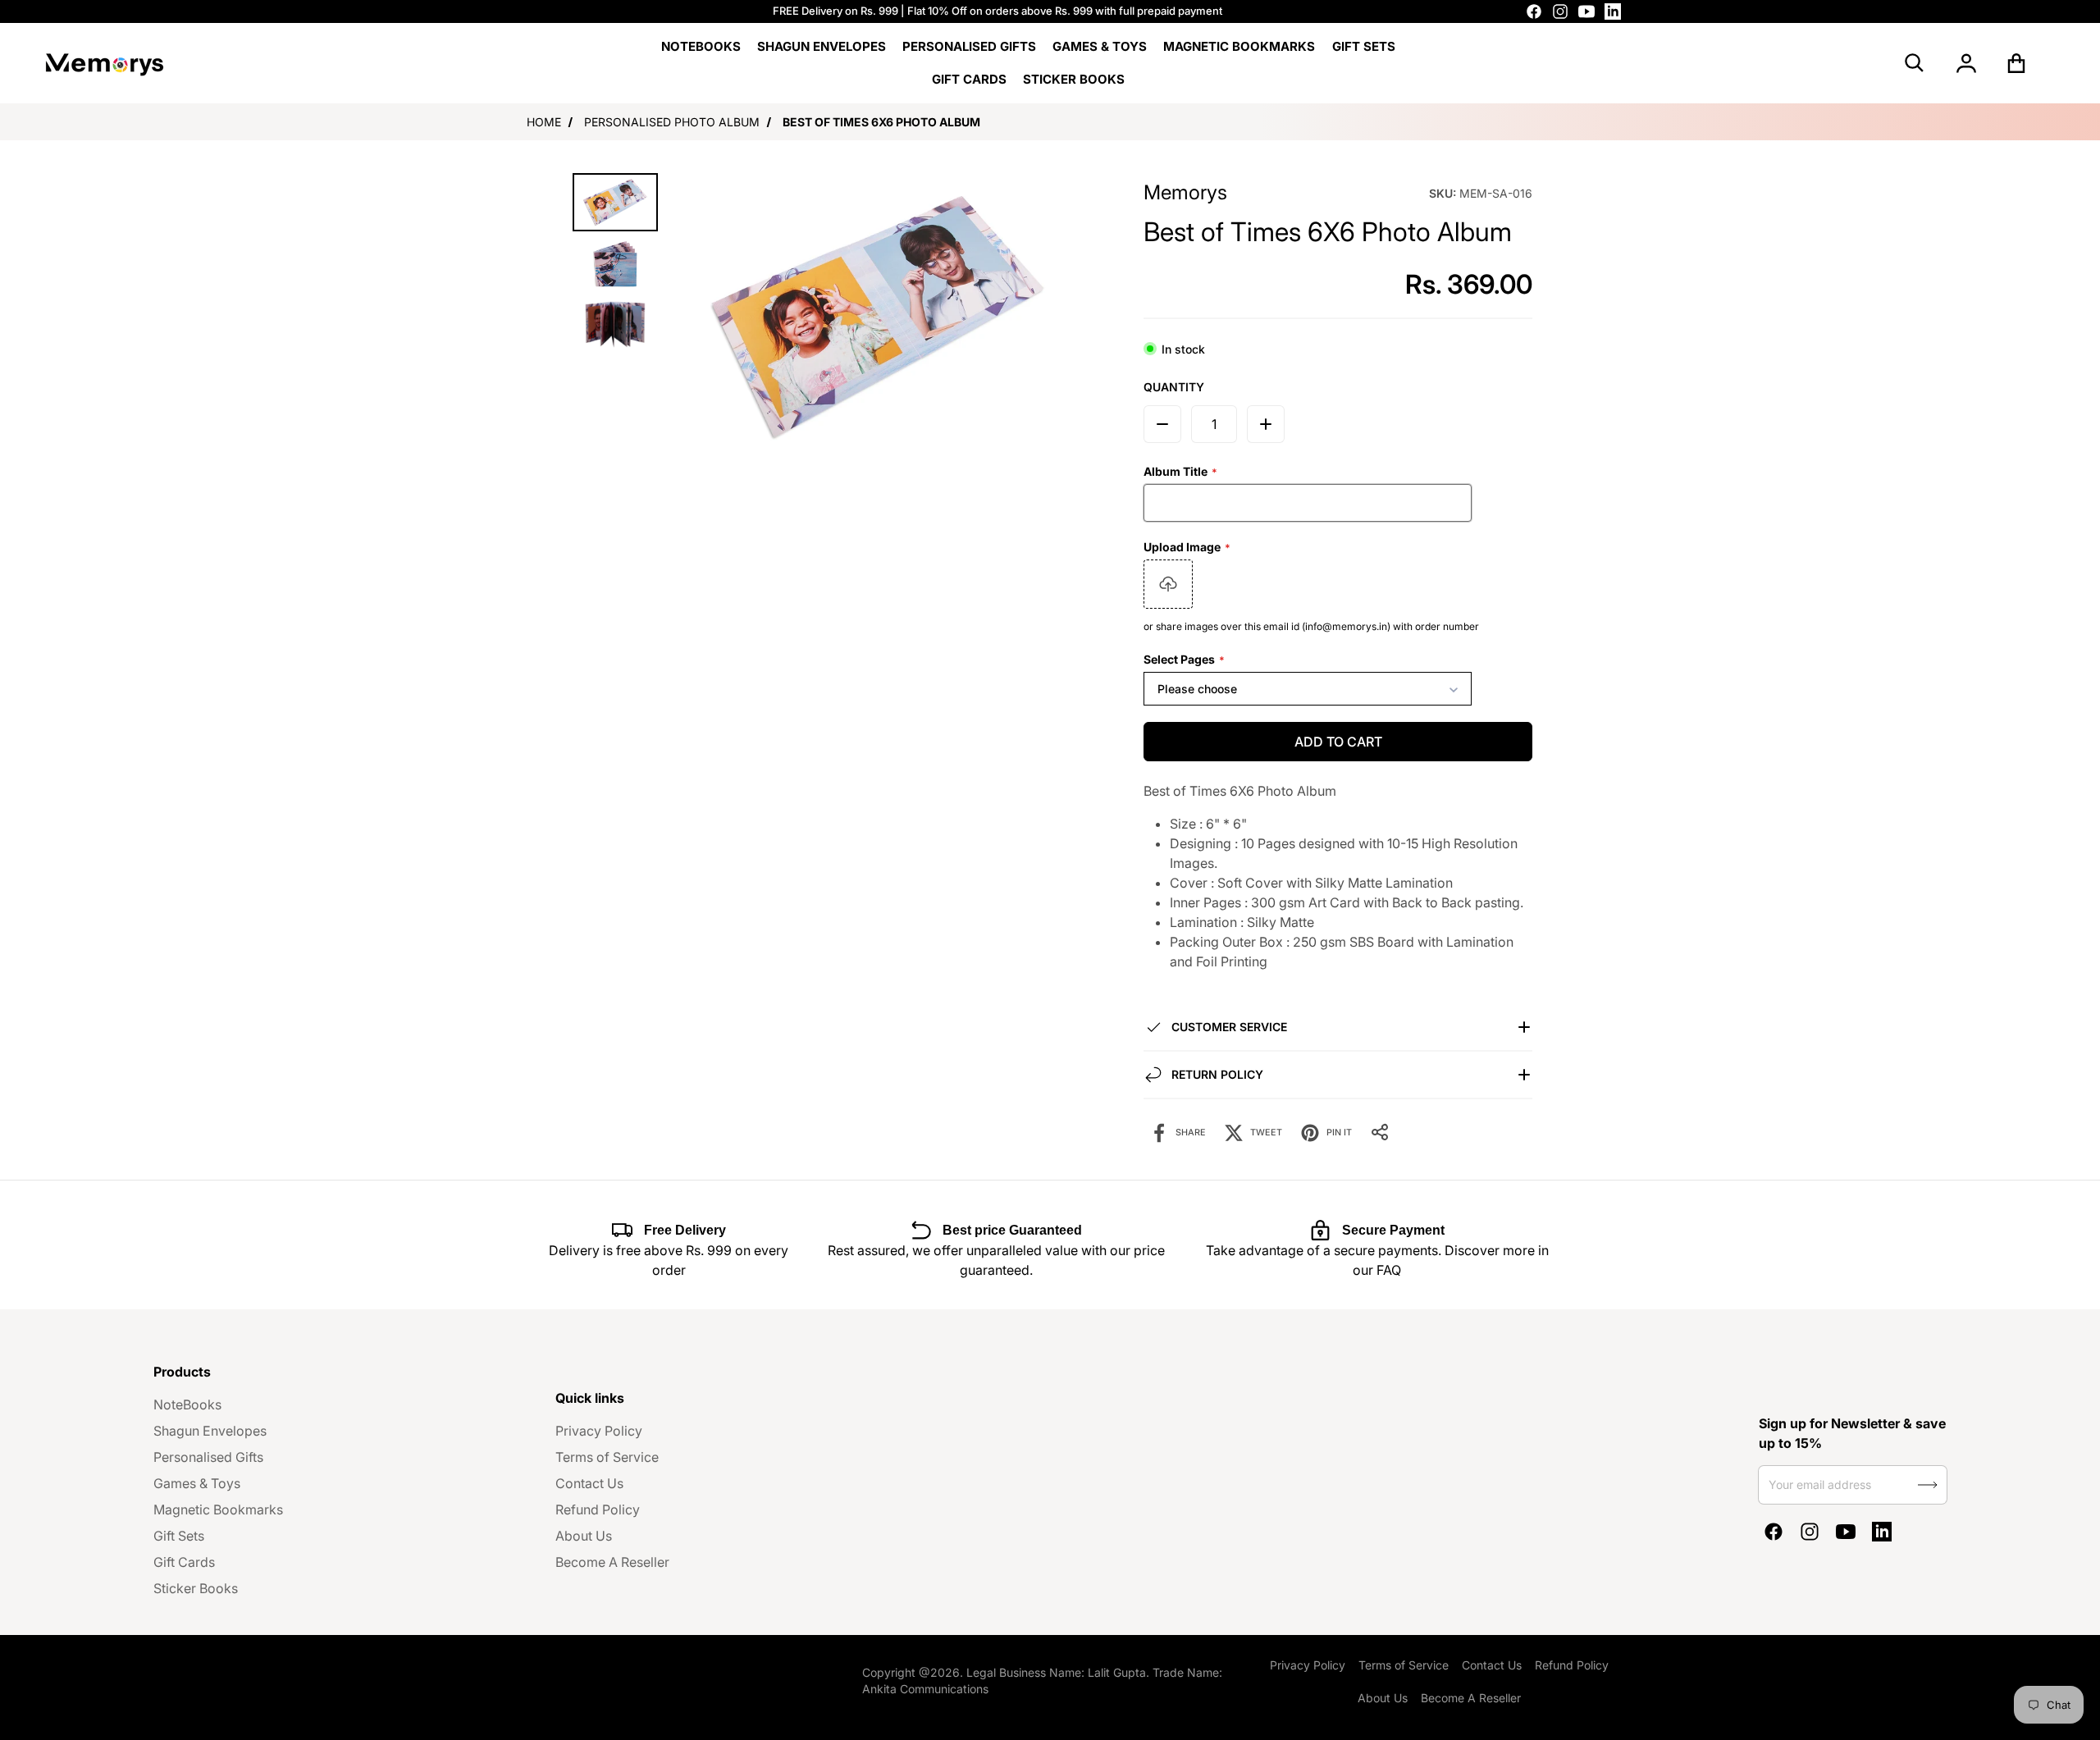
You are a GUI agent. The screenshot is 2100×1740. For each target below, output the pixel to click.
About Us (584, 1536)
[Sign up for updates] (1928, 1485)
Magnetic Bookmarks (218, 1509)
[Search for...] (1915, 63)
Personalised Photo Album (672, 122)
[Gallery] (830, 316)
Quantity (1174, 387)
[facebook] (1534, 11)
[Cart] (2017, 63)
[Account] (1966, 63)
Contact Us (589, 1483)
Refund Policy (598, 1509)
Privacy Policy (599, 1431)
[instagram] (1560, 11)
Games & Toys (197, 1483)
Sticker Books (196, 1588)
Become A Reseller (612, 1562)
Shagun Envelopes (210, 1431)
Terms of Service (607, 1457)
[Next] (1069, 317)
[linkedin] (1613, 11)
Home (544, 122)
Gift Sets (179, 1536)
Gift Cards (184, 1562)
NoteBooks (187, 1404)
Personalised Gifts (208, 1457)
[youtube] (1586, 11)
